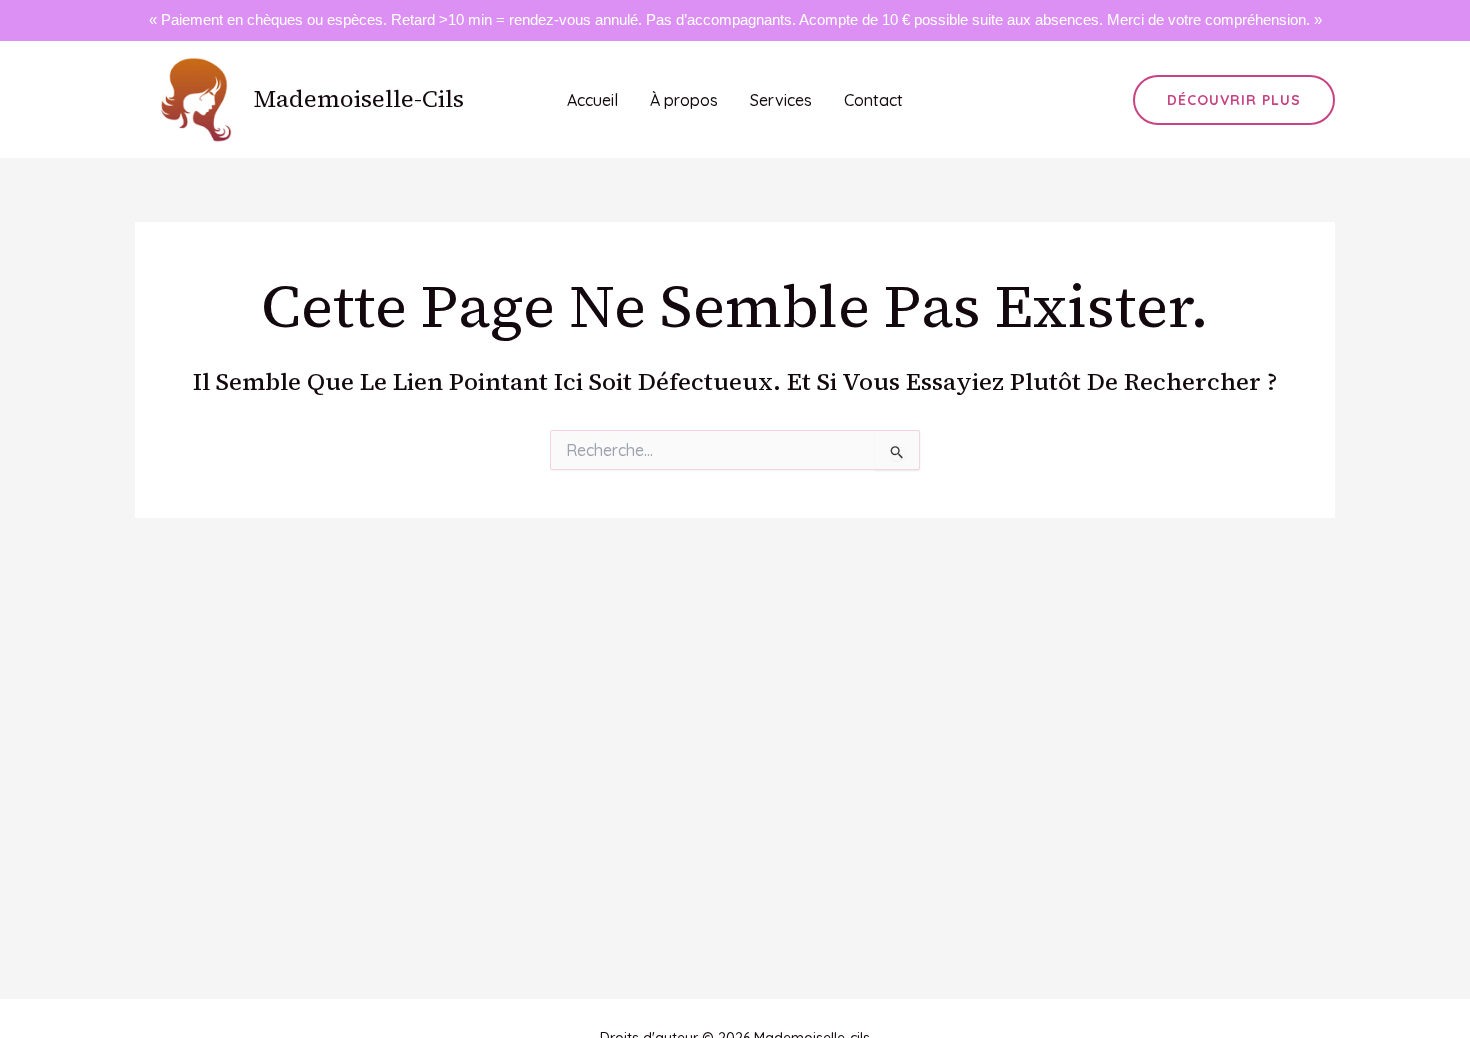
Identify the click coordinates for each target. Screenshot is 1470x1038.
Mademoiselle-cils (359, 98)
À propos (684, 100)
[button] (1234, 100)
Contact (873, 100)
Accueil (592, 100)
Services (781, 100)
